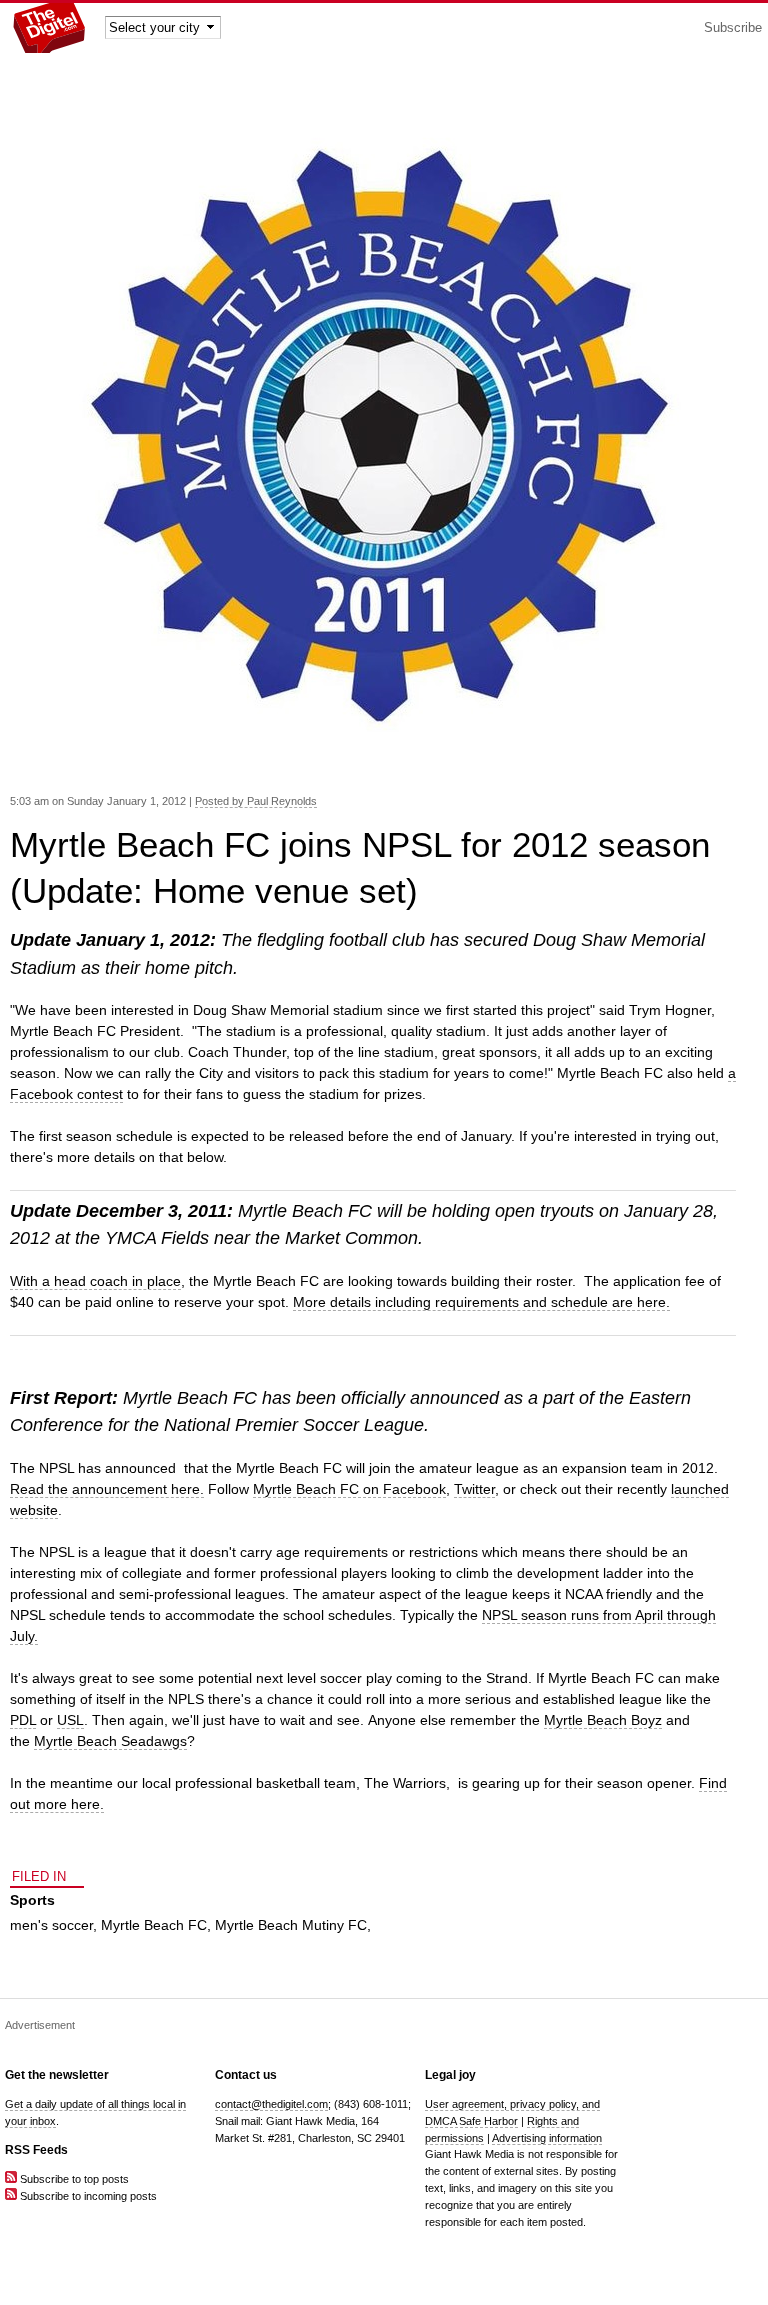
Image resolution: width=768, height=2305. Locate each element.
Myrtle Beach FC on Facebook (349, 1489)
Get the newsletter (57, 2075)
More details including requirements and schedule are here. (481, 1302)
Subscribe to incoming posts (87, 2196)
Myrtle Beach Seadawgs (110, 1741)
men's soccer (51, 1925)
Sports (32, 1900)
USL (70, 1720)
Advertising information (547, 2138)
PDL (23, 1720)
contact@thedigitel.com (271, 2104)
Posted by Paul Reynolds (256, 801)
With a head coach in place (95, 1281)
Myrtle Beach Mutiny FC (291, 1925)
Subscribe (733, 28)
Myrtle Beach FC (154, 1925)
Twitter (474, 1489)
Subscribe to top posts (73, 2179)
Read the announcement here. (107, 1489)
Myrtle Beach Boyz (603, 1720)
